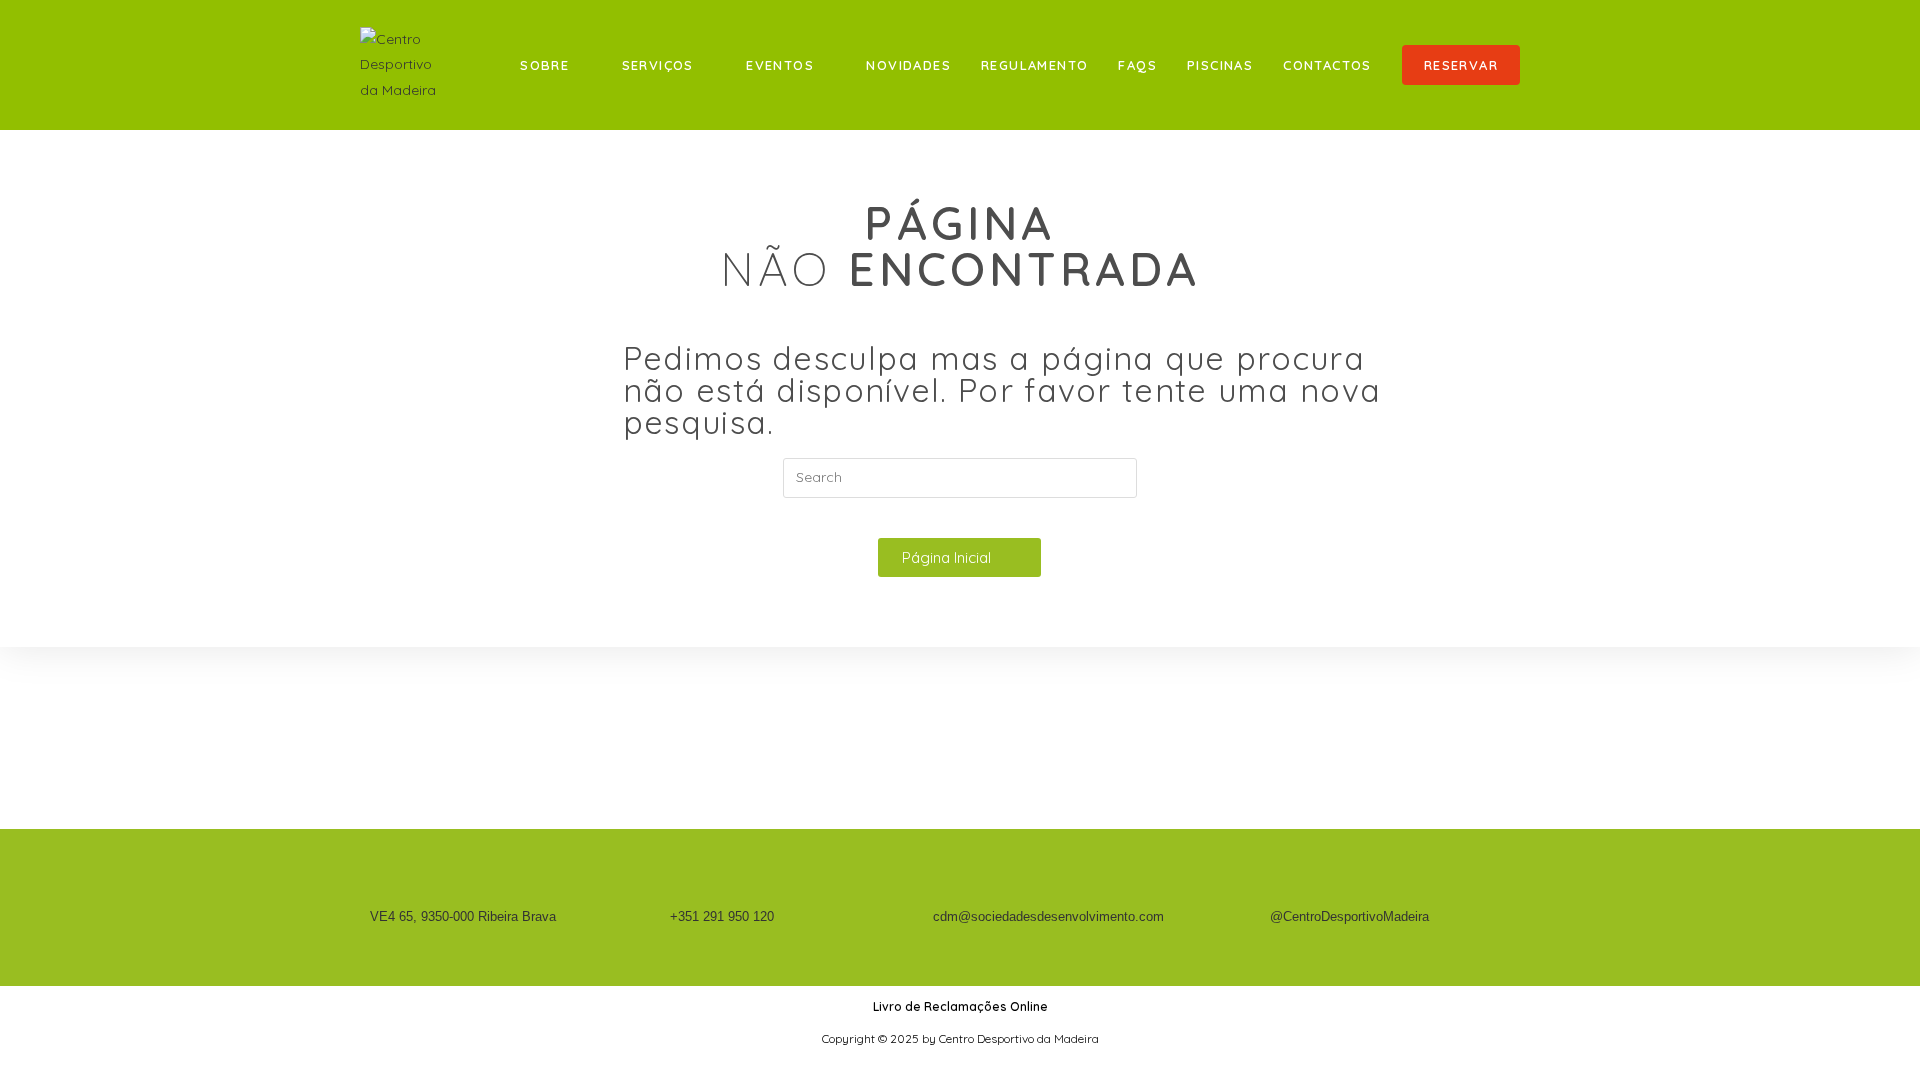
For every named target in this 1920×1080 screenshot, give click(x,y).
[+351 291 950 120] (677, 892)
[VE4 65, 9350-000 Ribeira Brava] (377, 892)
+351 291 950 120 (722, 916)
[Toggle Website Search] (1555, 65)
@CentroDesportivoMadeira (1349, 916)
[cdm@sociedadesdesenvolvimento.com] (940, 892)
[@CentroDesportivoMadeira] (1277, 892)
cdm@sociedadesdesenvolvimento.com (1048, 916)
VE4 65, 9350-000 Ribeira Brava (463, 916)
